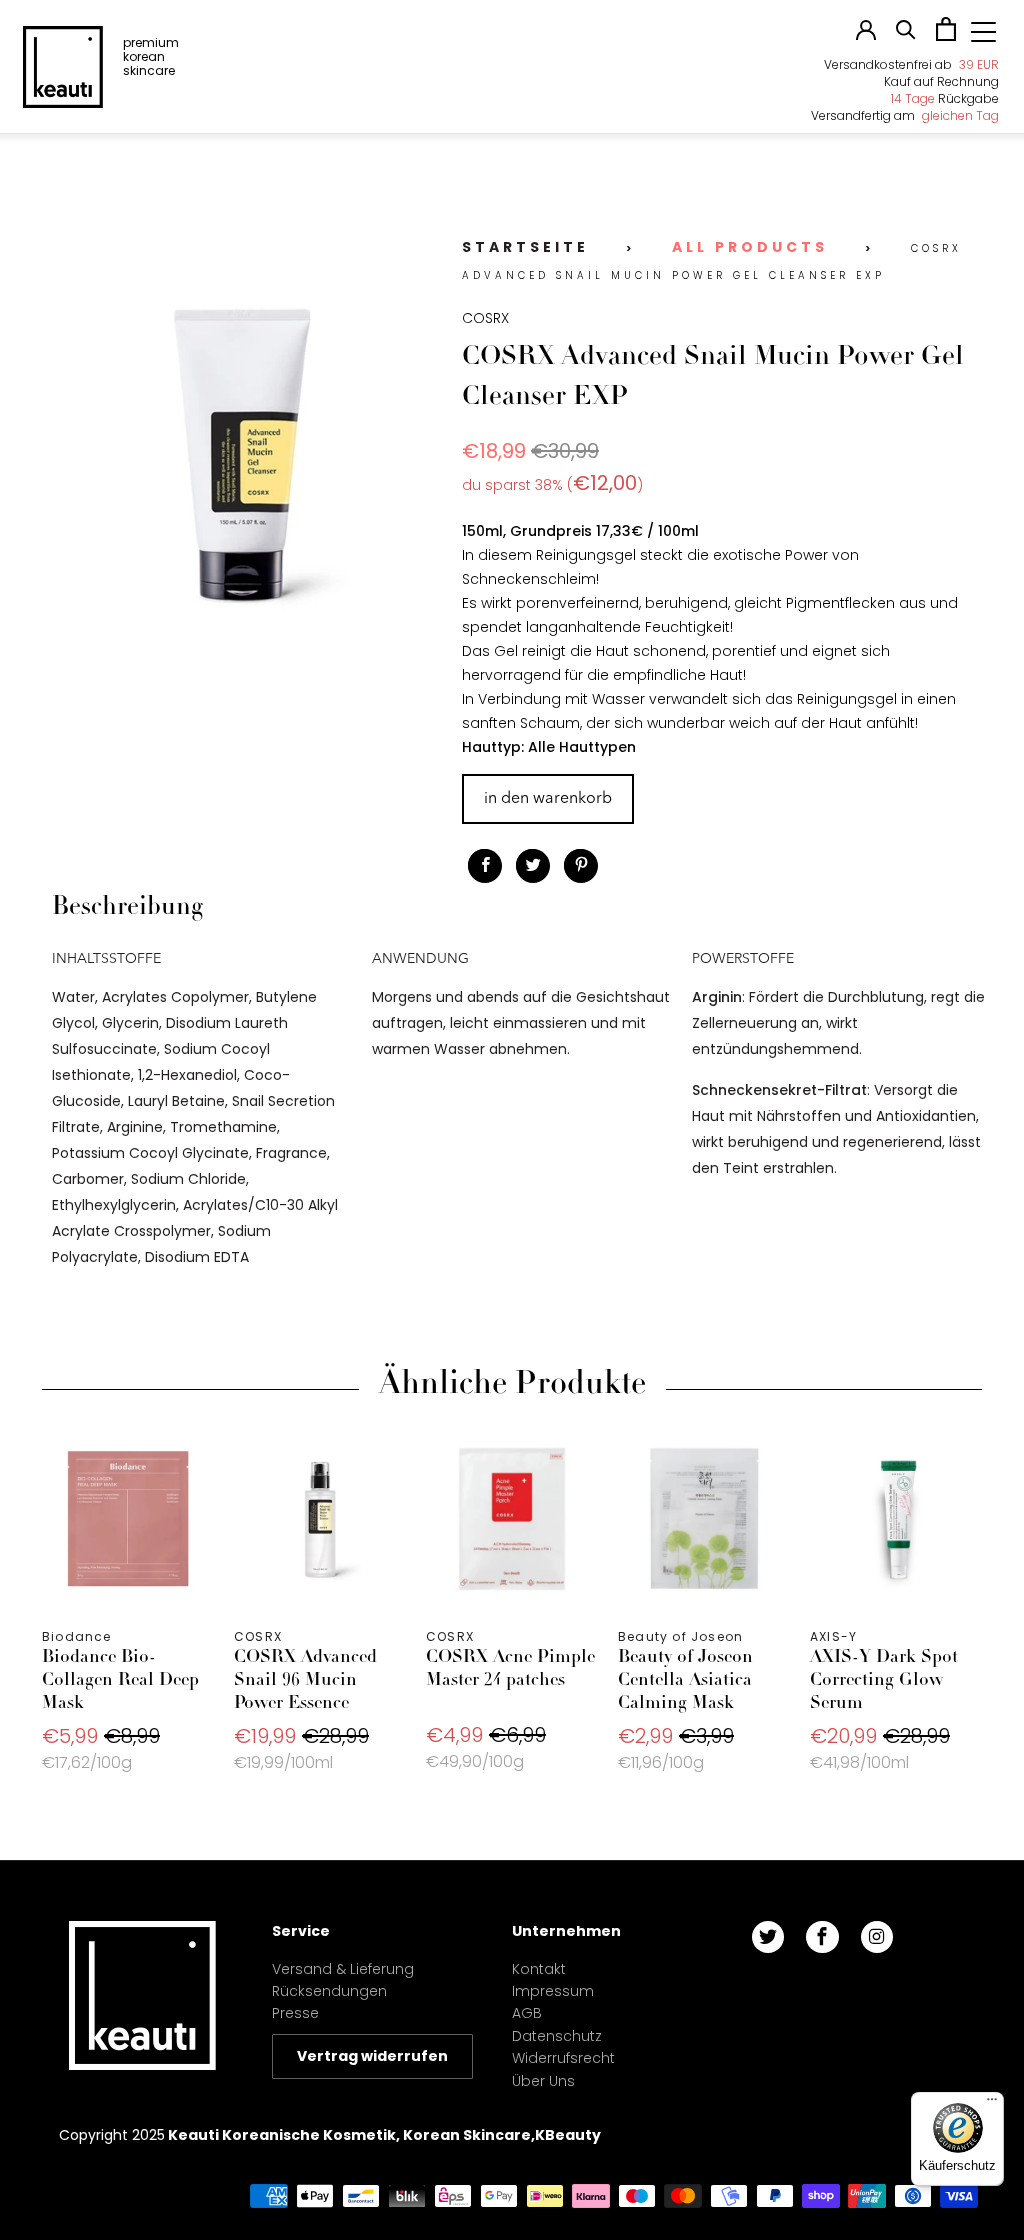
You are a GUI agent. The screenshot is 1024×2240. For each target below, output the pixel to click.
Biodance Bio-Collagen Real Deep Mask (128, 1519)
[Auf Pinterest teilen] (581, 866)
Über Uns (543, 2081)
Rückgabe (945, 98)
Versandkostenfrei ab (911, 64)
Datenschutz (557, 2036)
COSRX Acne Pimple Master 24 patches (512, 1519)
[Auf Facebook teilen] (485, 866)
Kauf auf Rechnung (941, 81)
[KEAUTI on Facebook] (822, 1937)
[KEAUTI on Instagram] (877, 1937)
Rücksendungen (329, 1991)
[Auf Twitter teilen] (533, 866)
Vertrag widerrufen (372, 2056)
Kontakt (539, 1969)
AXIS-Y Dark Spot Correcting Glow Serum (896, 1519)
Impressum (553, 1991)
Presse (295, 2013)
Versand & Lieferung (343, 1969)
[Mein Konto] (866, 35)
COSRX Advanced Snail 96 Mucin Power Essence (320, 1519)
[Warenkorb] (946, 36)
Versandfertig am (905, 115)
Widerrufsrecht (563, 2058)
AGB (527, 2013)
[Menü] (992, 2104)
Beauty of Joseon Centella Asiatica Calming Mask (704, 1519)
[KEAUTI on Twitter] (768, 1937)
